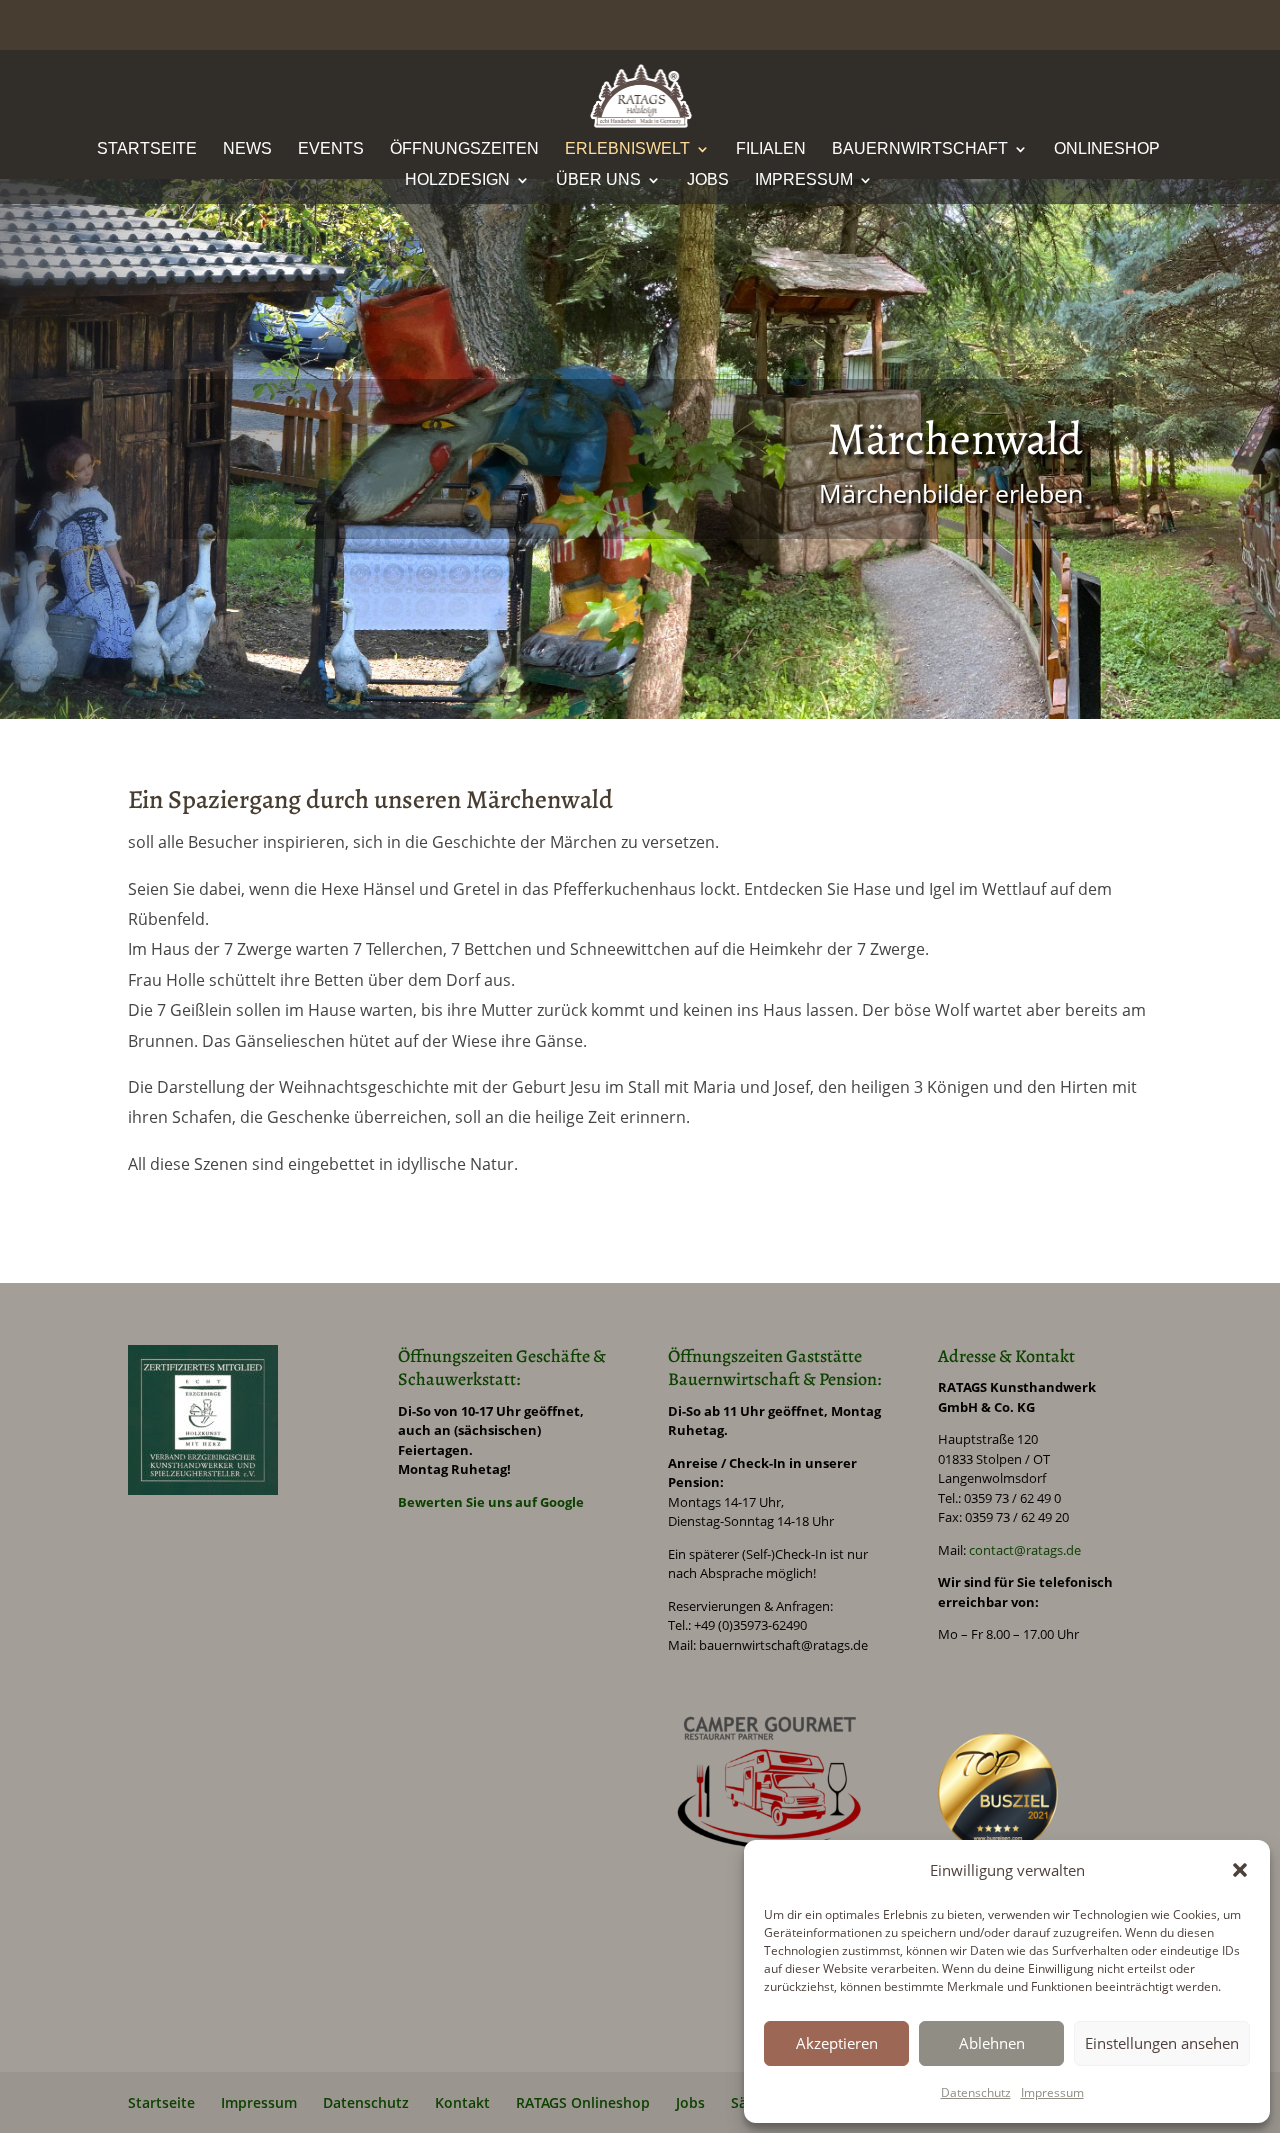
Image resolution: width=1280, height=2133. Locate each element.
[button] (1240, 1870)
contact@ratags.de (1025, 1550)
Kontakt (462, 2102)
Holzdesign (457, 180)
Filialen (771, 149)
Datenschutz (976, 2092)
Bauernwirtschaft (920, 149)
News (247, 149)
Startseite (147, 149)
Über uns (598, 180)
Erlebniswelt (627, 149)
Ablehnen (992, 2043)
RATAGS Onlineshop (583, 2102)
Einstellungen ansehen (1162, 2043)
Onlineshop (1107, 149)
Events (331, 149)
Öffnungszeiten (464, 149)
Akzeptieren (837, 2043)
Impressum (1052, 2092)
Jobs (708, 180)
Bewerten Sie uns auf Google (491, 1502)
